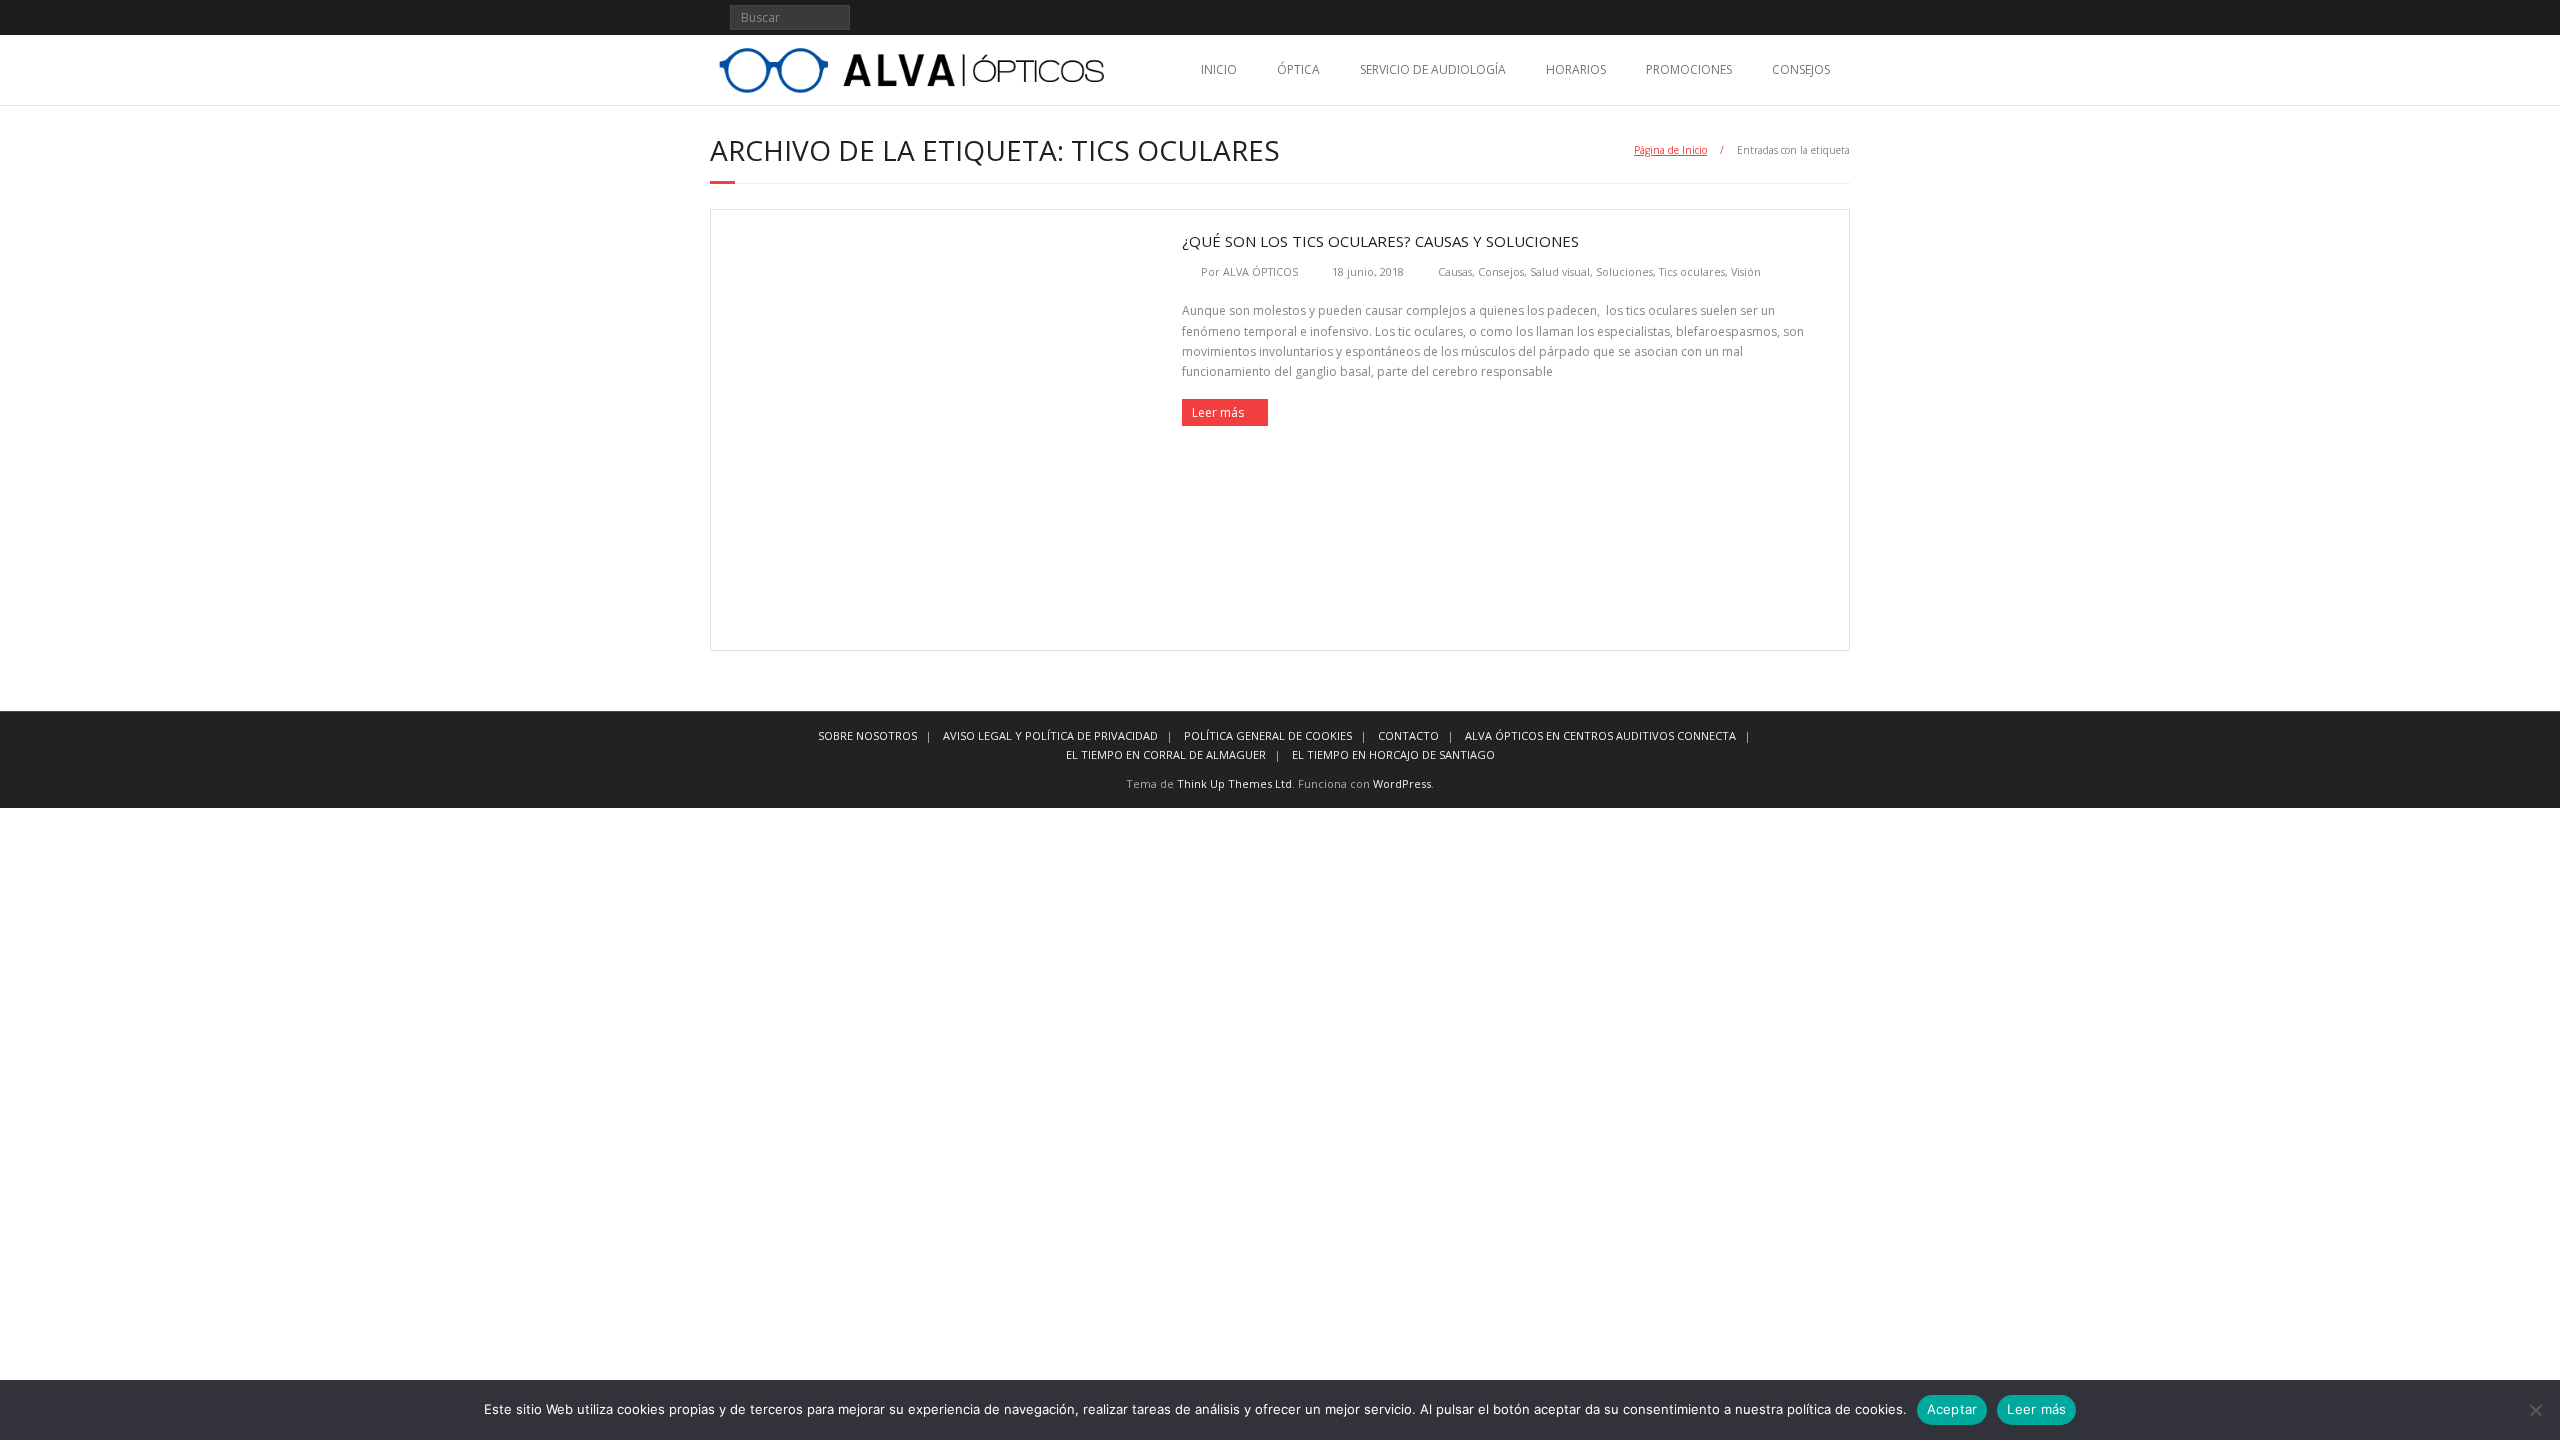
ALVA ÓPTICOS (1260, 271)
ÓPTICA (1298, 69)
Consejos (1501, 271)
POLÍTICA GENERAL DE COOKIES (1268, 735)
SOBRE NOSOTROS (867, 735)
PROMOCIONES (1689, 69)
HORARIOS (1576, 69)
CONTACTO (1408, 735)
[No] (2535, 1410)
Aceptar (1952, 1409)
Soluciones (1624, 271)
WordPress (1402, 783)
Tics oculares (1692, 271)
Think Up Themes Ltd (1234, 783)
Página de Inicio (1670, 150)
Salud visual (1560, 271)
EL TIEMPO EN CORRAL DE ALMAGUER (1166, 754)
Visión (1746, 271)
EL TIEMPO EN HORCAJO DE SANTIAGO (1393, 754)
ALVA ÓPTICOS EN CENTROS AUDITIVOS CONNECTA (1600, 735)
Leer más (1218, 412)
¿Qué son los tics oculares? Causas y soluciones (1380, 241)
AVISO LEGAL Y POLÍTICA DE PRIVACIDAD (1050, 735)
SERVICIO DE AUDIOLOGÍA (1433, 69)
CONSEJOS (1801, 69)
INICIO (1219, 69)
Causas (1455, 271)
